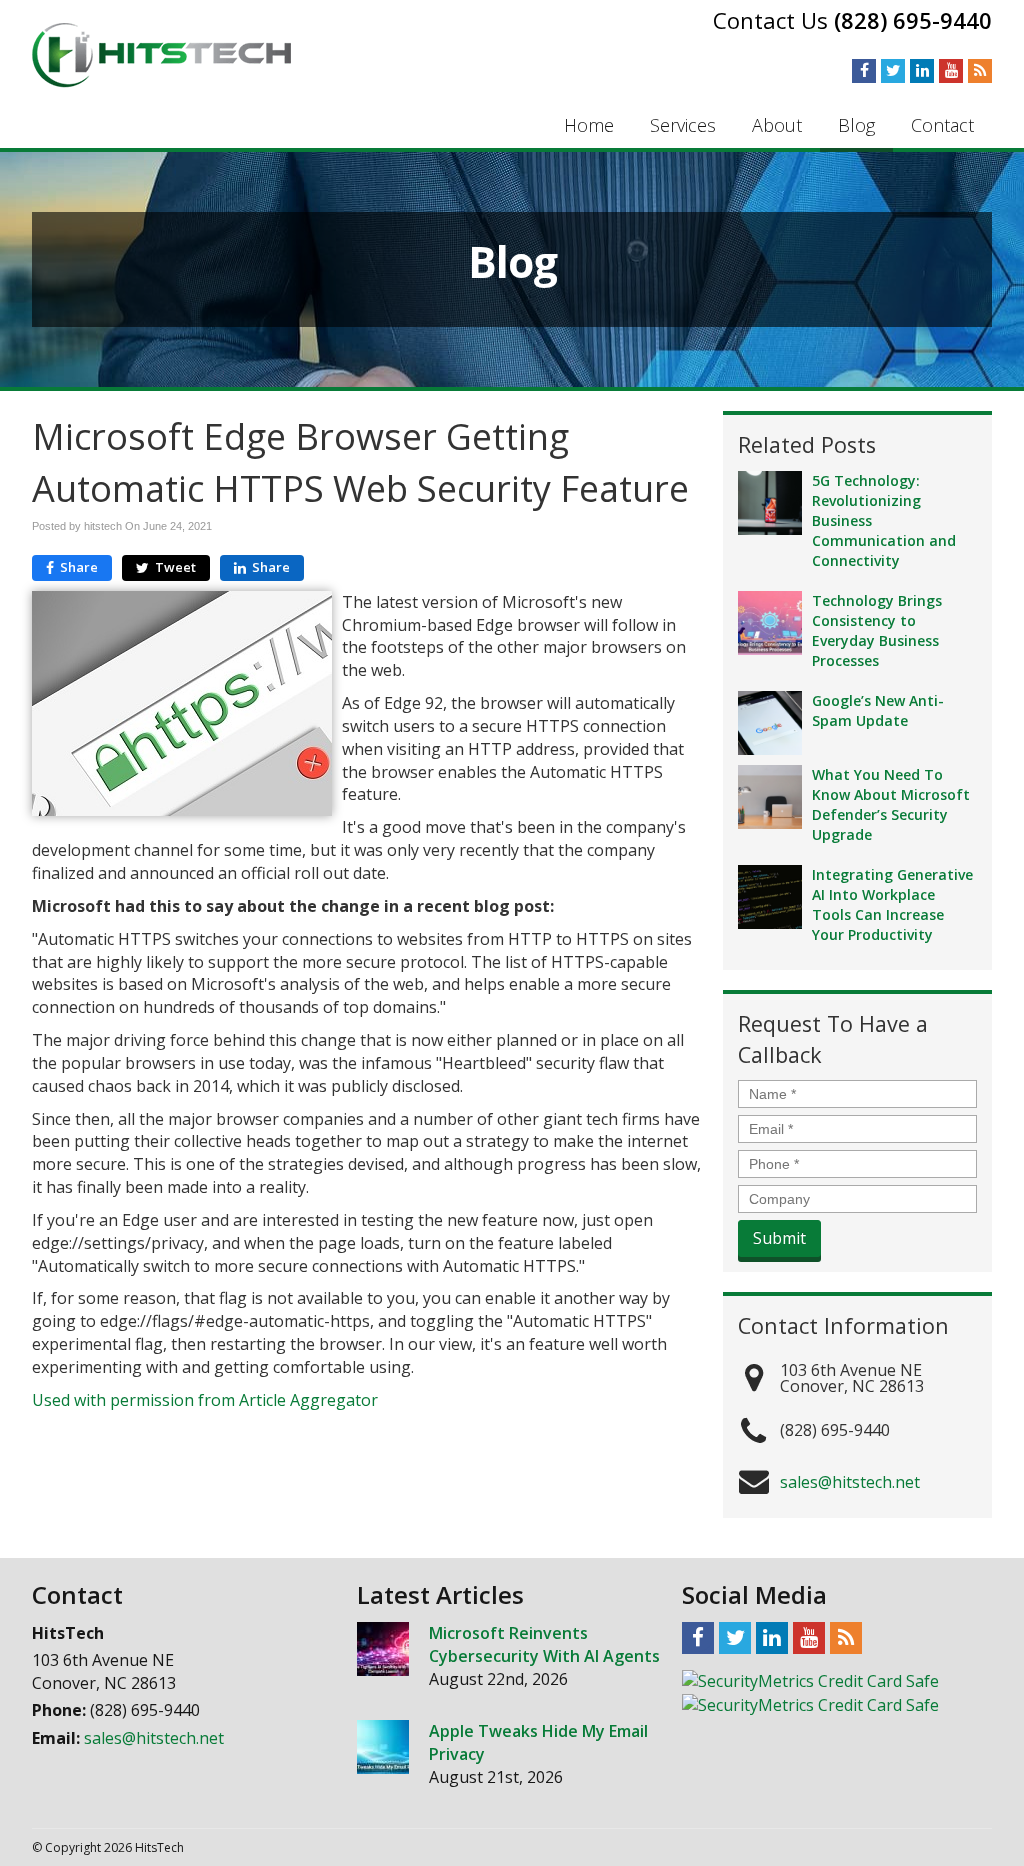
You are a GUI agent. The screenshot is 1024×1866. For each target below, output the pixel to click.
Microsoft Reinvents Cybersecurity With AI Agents (544, 1644)
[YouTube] (951, 70)
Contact (942, 125)
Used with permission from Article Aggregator (205, 1400)
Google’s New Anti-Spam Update (878, 710)
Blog (856, 125)
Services (683, 125)
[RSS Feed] (980, 70)
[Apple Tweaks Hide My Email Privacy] (383, 1747)
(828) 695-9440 (913, 20)
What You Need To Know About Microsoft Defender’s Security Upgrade (891, 804)
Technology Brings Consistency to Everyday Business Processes (877, 630)
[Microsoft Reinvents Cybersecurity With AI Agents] (383, 1649)
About (777, 125)
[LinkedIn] (922, 70)
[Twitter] (893, 70)
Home (589, 125)
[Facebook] (864, 70)
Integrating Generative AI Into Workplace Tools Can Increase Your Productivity (892, 904)
